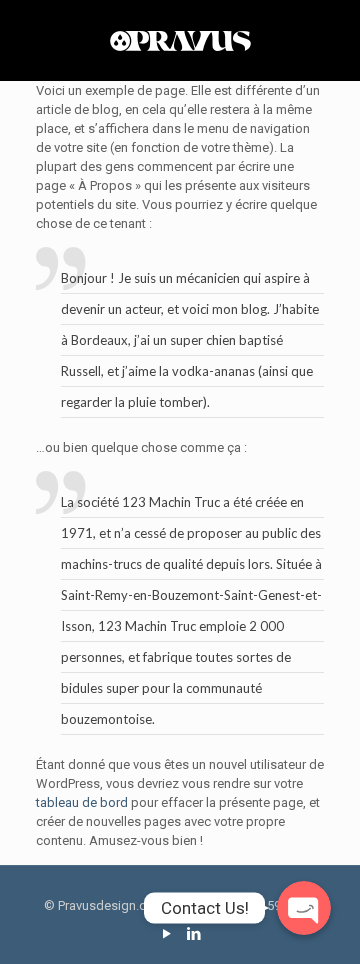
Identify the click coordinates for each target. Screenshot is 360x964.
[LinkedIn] (193, 934)
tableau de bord (82, 802)
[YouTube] (166, 934)
